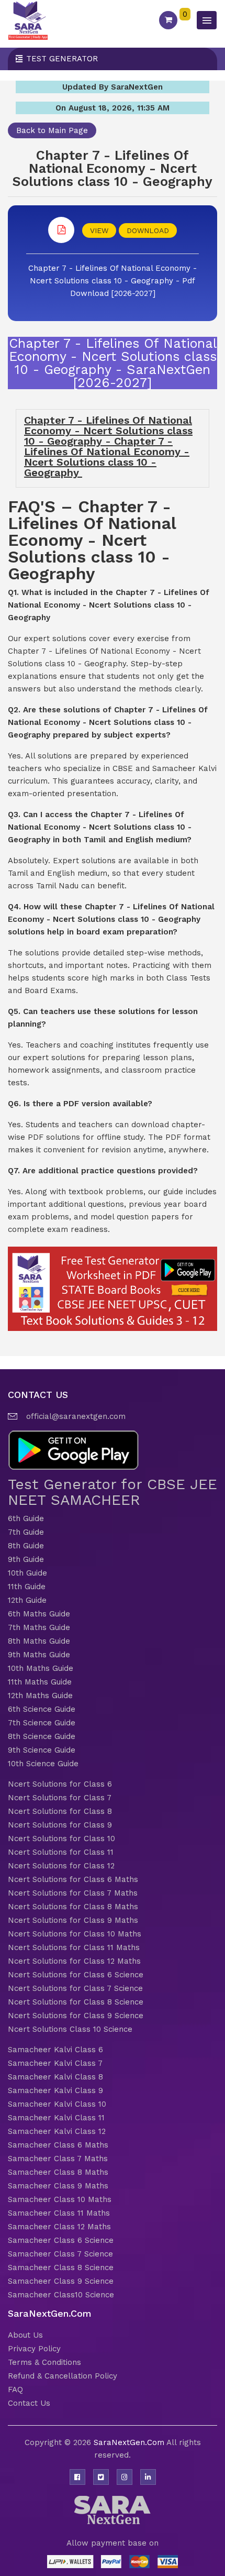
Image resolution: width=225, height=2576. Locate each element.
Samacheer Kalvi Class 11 (56, 2118)
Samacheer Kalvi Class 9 (55, 2090)
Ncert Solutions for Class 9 (60, 1825)
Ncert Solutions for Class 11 (61, 1852)
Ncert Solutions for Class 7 (60, 1798)
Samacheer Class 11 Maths (59, 2213)
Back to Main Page (52, 130)
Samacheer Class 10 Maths (60, 2199)
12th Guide (27, 1600)
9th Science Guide (42, 1750)
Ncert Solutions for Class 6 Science (76, 1975)
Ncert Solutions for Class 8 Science (76, 2002)
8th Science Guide (42, 1736)
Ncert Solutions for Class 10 (61, 1839)
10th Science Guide (43, 1764)
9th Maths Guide (39, 1655)
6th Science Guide (42, 1709)
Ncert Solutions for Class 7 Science (75, 1988)
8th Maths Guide (39, 1641)
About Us (25, 2335)
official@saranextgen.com (76, 1416)
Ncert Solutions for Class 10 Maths (75, 1934)
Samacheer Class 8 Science (61, 2267)
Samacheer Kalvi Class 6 (55, 2050)
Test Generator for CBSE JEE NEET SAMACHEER (113, 1492)
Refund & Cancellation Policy (63, 2376)
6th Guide (26, 1518)
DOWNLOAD (148, 230)
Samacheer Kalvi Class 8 (55, 2077)
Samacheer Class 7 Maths (58, 2159)
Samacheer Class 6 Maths (58, 2145)
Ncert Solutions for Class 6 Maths (73, 1879)
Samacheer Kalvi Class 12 (57, 2131)
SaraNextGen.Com (130, 2442)
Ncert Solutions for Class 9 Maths (73, 1920)
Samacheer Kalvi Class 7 (55, 2063)
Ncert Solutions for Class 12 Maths (74, 1961)
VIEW (99, 230)
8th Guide (26, 1546)
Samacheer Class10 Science (61, 2295)
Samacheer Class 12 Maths (59, 2227)
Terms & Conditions (44, 2362)
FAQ (15, 2390)
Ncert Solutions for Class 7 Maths (73, 1893)
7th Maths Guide (39, 1627)
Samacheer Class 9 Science (61, 2281)
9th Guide (26, 1559)
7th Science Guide (42, 1723)
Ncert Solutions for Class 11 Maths (74, 1947)
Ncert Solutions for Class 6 (60, 1784)
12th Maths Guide (40, 1696)
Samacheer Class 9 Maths (58, 2186)
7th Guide (26, 1532)
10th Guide (27, 1573)
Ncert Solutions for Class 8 (60, 1811)
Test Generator (62, 59)
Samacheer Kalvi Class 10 (57, 2104)
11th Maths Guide (40, 1682)
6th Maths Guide (39, 1614)
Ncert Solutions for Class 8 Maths (73, 1907)
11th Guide (27, 1587)
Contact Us (29, 2403)
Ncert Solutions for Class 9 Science (76, 2016)
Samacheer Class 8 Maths (58, 2172)
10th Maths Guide (41, 1668)
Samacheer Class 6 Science (61, 2240)
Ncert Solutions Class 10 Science (70, 2029)
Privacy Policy (34, 2349)
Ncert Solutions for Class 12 (61, 1866)
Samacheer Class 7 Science (60, 2254)
